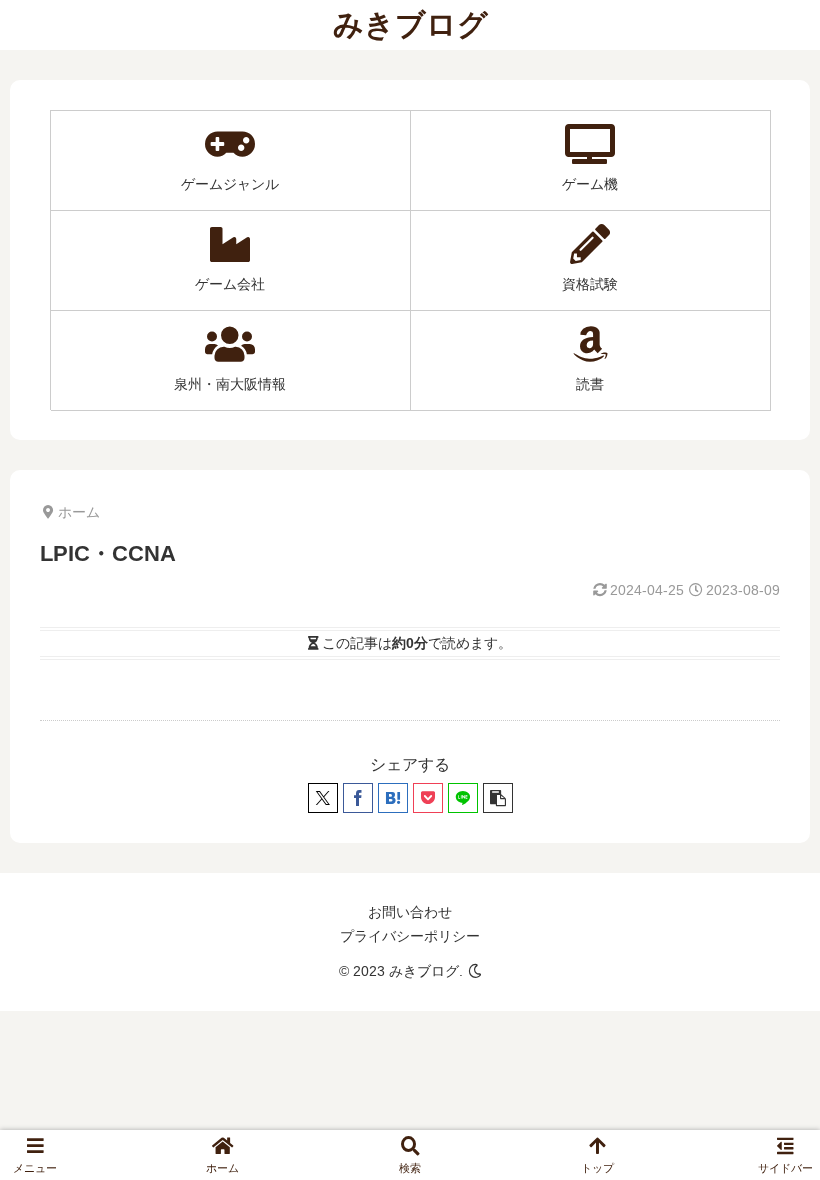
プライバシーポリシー (410, 936)
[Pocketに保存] (428, 798)
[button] (498, 798)
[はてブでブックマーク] (393, 798)
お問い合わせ (410, 912)
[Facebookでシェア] (358, 798)
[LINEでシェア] (463, 798)
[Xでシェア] (323, 798)
